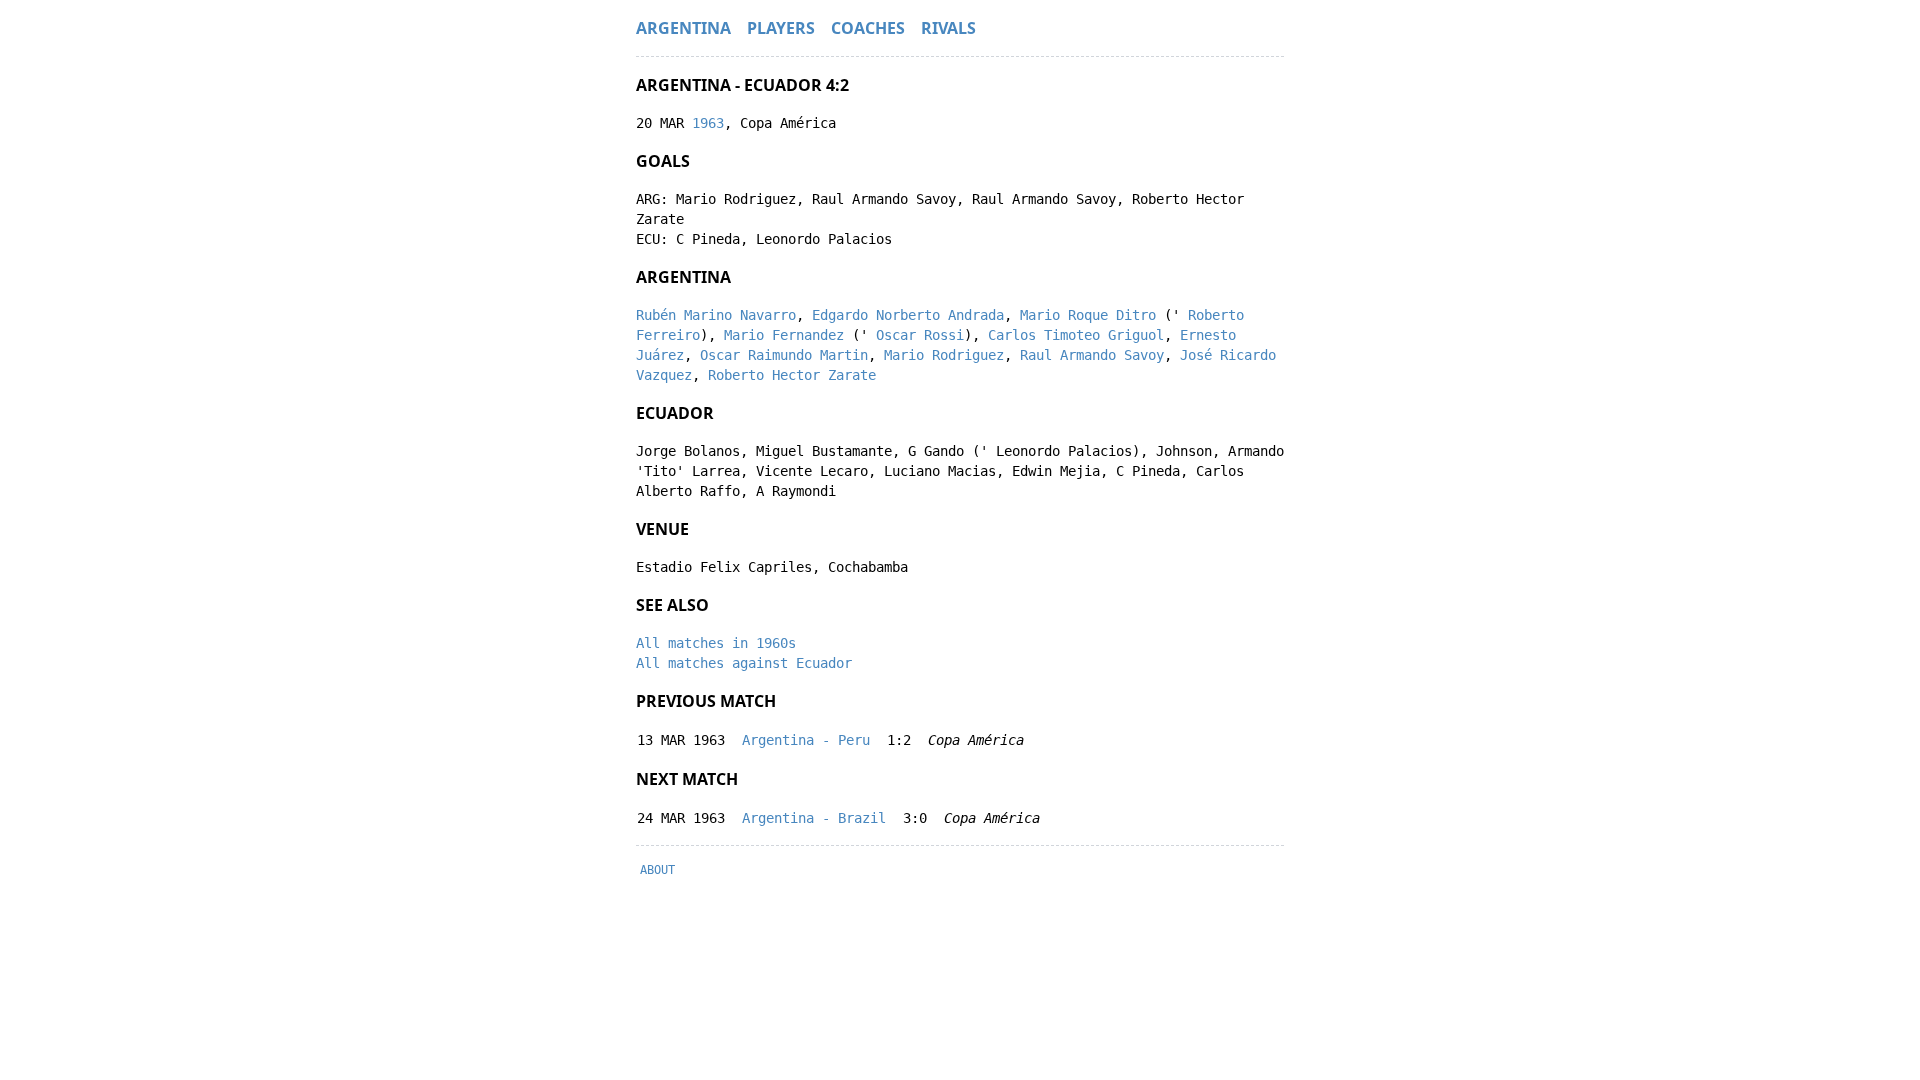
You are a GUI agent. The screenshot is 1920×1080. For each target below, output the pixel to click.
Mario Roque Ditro (1088, 315)
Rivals (948, 28)
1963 (708, 123)
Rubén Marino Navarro (716, 315)
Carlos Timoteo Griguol (1076, 335)
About (657, 870)
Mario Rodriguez (944, 355)
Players (781, 28)
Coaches (868, 28)
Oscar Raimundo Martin (784, 355)
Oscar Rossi (920, 335)
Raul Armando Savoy (1092, 355)
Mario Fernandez (784, 335)
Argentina (683, 28)
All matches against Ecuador (744, 663)
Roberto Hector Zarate (792, 375)
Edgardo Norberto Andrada (908, 315)
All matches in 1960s (716, 643)
